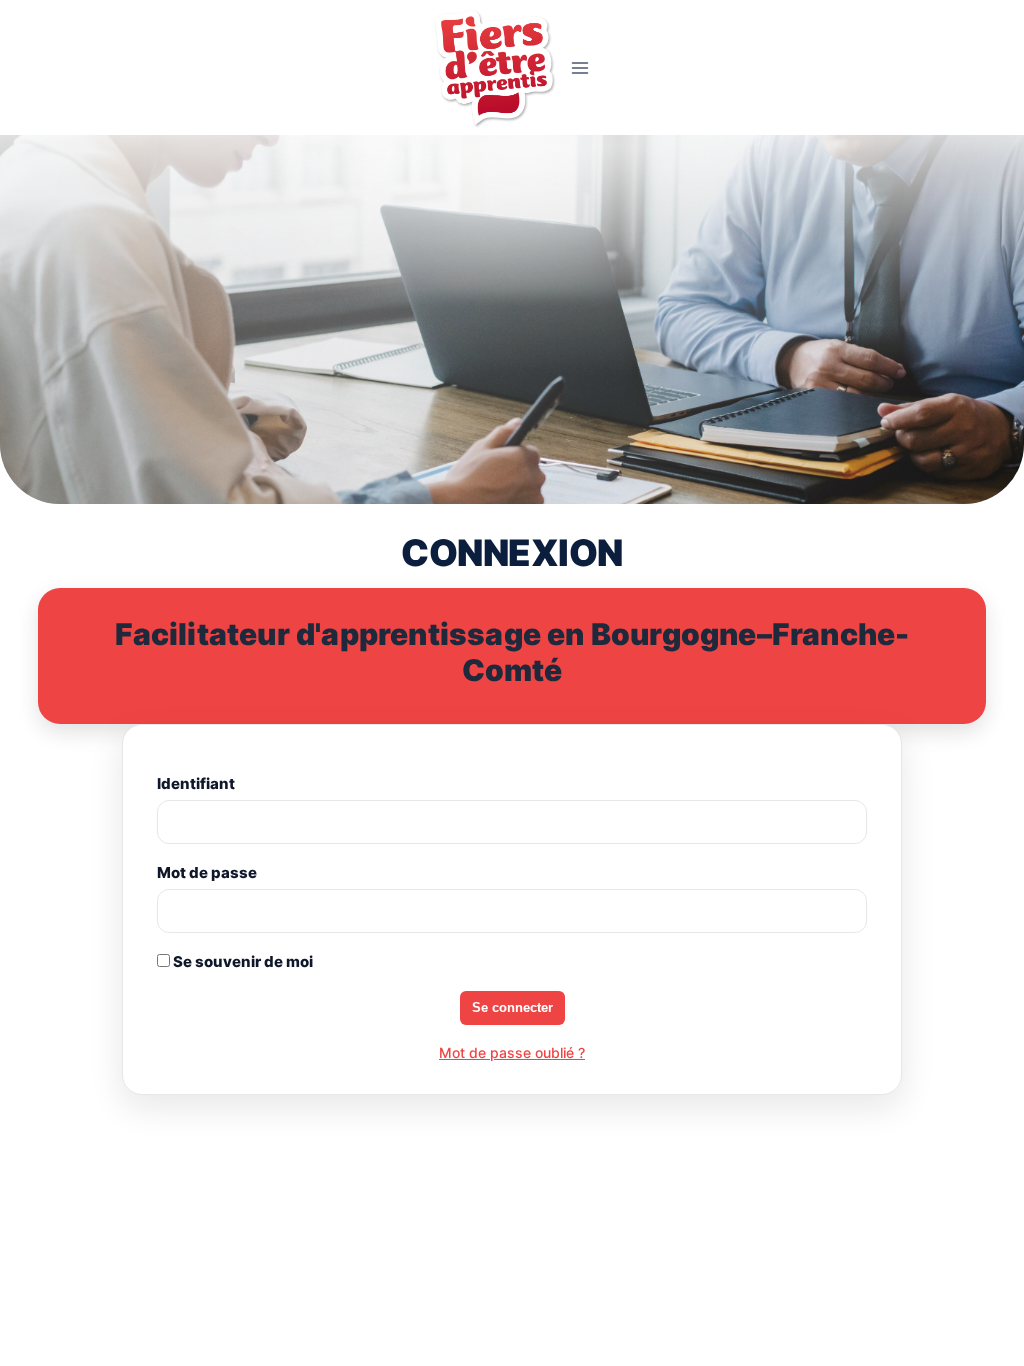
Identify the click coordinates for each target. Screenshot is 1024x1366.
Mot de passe (207, 872)
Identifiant (196, 783)
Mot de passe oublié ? (512, 1052)
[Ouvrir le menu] (580, 67)
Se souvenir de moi (241, 961)
